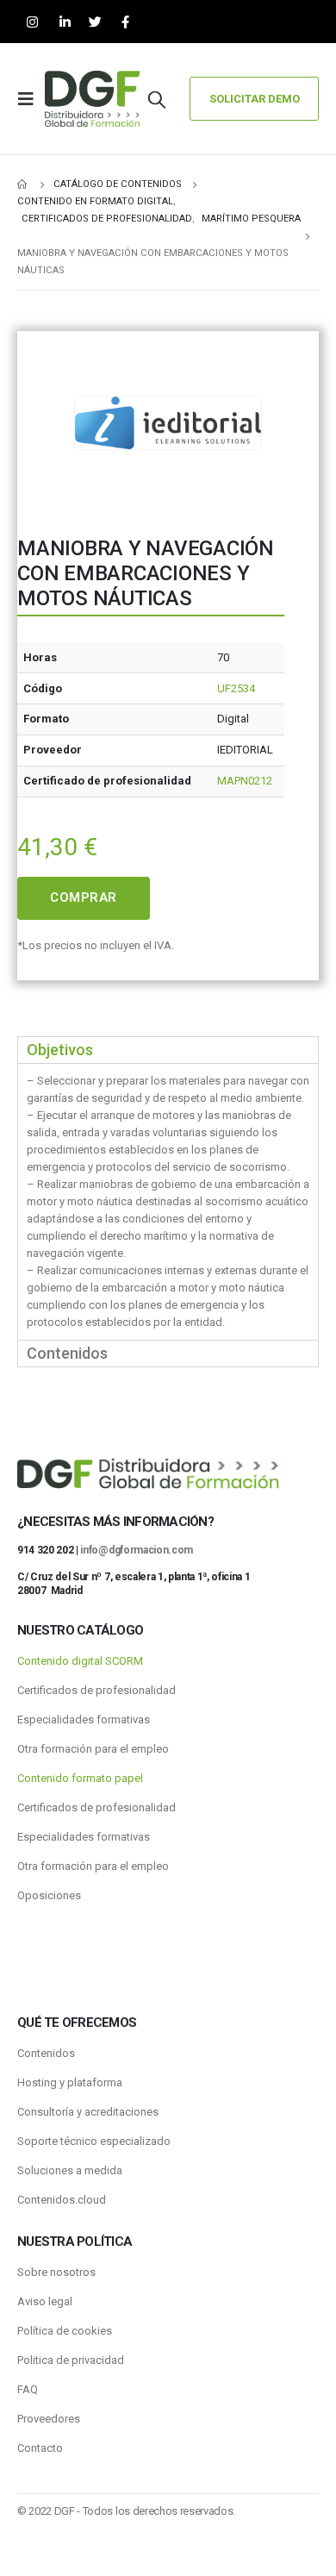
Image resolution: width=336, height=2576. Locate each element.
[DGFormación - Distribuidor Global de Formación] (92, 99)
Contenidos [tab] (67, 1353)
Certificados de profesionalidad (96, 1690)
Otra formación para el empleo (93, 1749)
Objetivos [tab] (60, 1050)
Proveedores (49, 2419)
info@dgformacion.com (137, 1550)
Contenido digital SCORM (80, 1661)
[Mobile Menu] (31, 99)
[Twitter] (95, 22)
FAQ (28, 2389)
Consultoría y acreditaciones (88, 2112)
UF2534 (236, 688)
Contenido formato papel (80, 1778)
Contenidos (46, 2053)
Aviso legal (45, 2301)
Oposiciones (49, 1895)
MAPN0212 (245, 781)
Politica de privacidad (71, 2360)
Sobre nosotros (56, 2272)
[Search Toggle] (157, 99)
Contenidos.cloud (62, 2200)
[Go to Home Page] (23, 184)
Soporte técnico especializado (94, 2141)
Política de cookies (65, 2331)
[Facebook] (125, 22)
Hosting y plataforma (70, 2082)
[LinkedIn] (65, 22)
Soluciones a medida (70, 2170)
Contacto (40, 2448)
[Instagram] (32, 22)
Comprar (84, 897)
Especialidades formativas (84, 1719)
